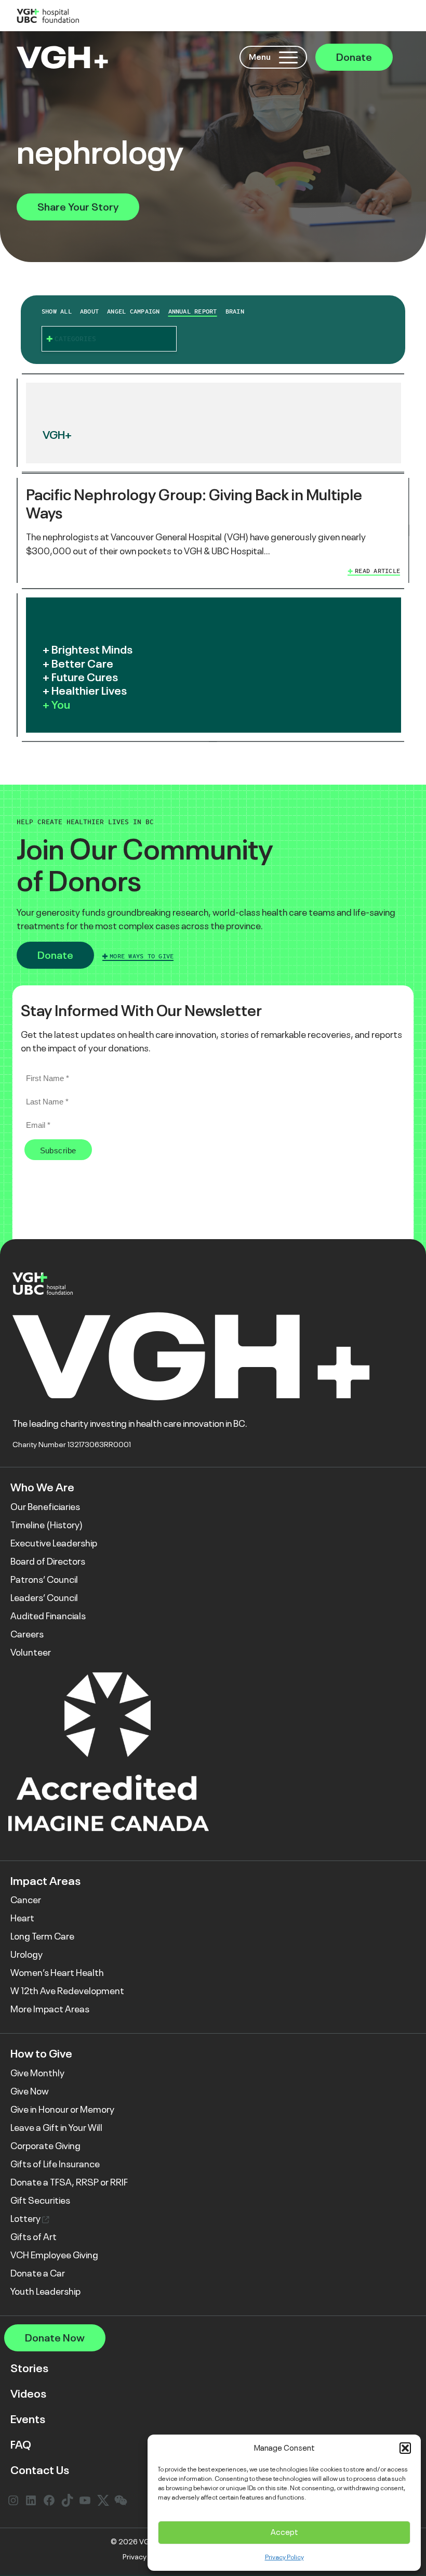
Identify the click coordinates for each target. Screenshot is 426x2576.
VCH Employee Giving (54, 2255)
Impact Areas (45, 1881)
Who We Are (42, 1487)
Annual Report (193, 311)
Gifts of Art (34, 2237)
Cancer (26, 1900)
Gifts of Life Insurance (55, 2164)
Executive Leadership (54, 1543)
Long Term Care (42, 1936)
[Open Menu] (288, 57)
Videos (28, 2394)
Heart (22, 1918)
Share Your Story (78, 207)
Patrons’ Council (44, 1580)
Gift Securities (40, 2201)
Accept (284, 2532)
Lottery (26, 2219)
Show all (57, 311)
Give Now (30, 2091)
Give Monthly (37, 2073)
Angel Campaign (133, 311)
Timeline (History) (46, 1525)
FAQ (21, 2445)
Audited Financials (48, 1616)
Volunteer (31, 1653)
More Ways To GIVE (142, 956)
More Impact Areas (50, 2009)
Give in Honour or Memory (62, 2110)
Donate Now (55, 2338)
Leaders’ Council (44, 1598)
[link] (213, 531)
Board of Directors (48, 1562)
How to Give (41, 2054)
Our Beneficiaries (45, 1507)
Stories (29, 2368)
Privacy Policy (284, 2557)
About (89, 311)
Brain (235, 311)
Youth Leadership (45, 2292)
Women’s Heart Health (57, 1973)
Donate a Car (38, 2273)
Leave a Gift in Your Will (56, 2128)
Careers (27, 1634)
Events (28, 2419)
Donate (354, 57)
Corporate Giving (45, 2146)
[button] (405, 2448)
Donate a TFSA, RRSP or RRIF (69, 2182)
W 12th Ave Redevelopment (67, 1991)
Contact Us (40, 2470)
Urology (26, 1955)
